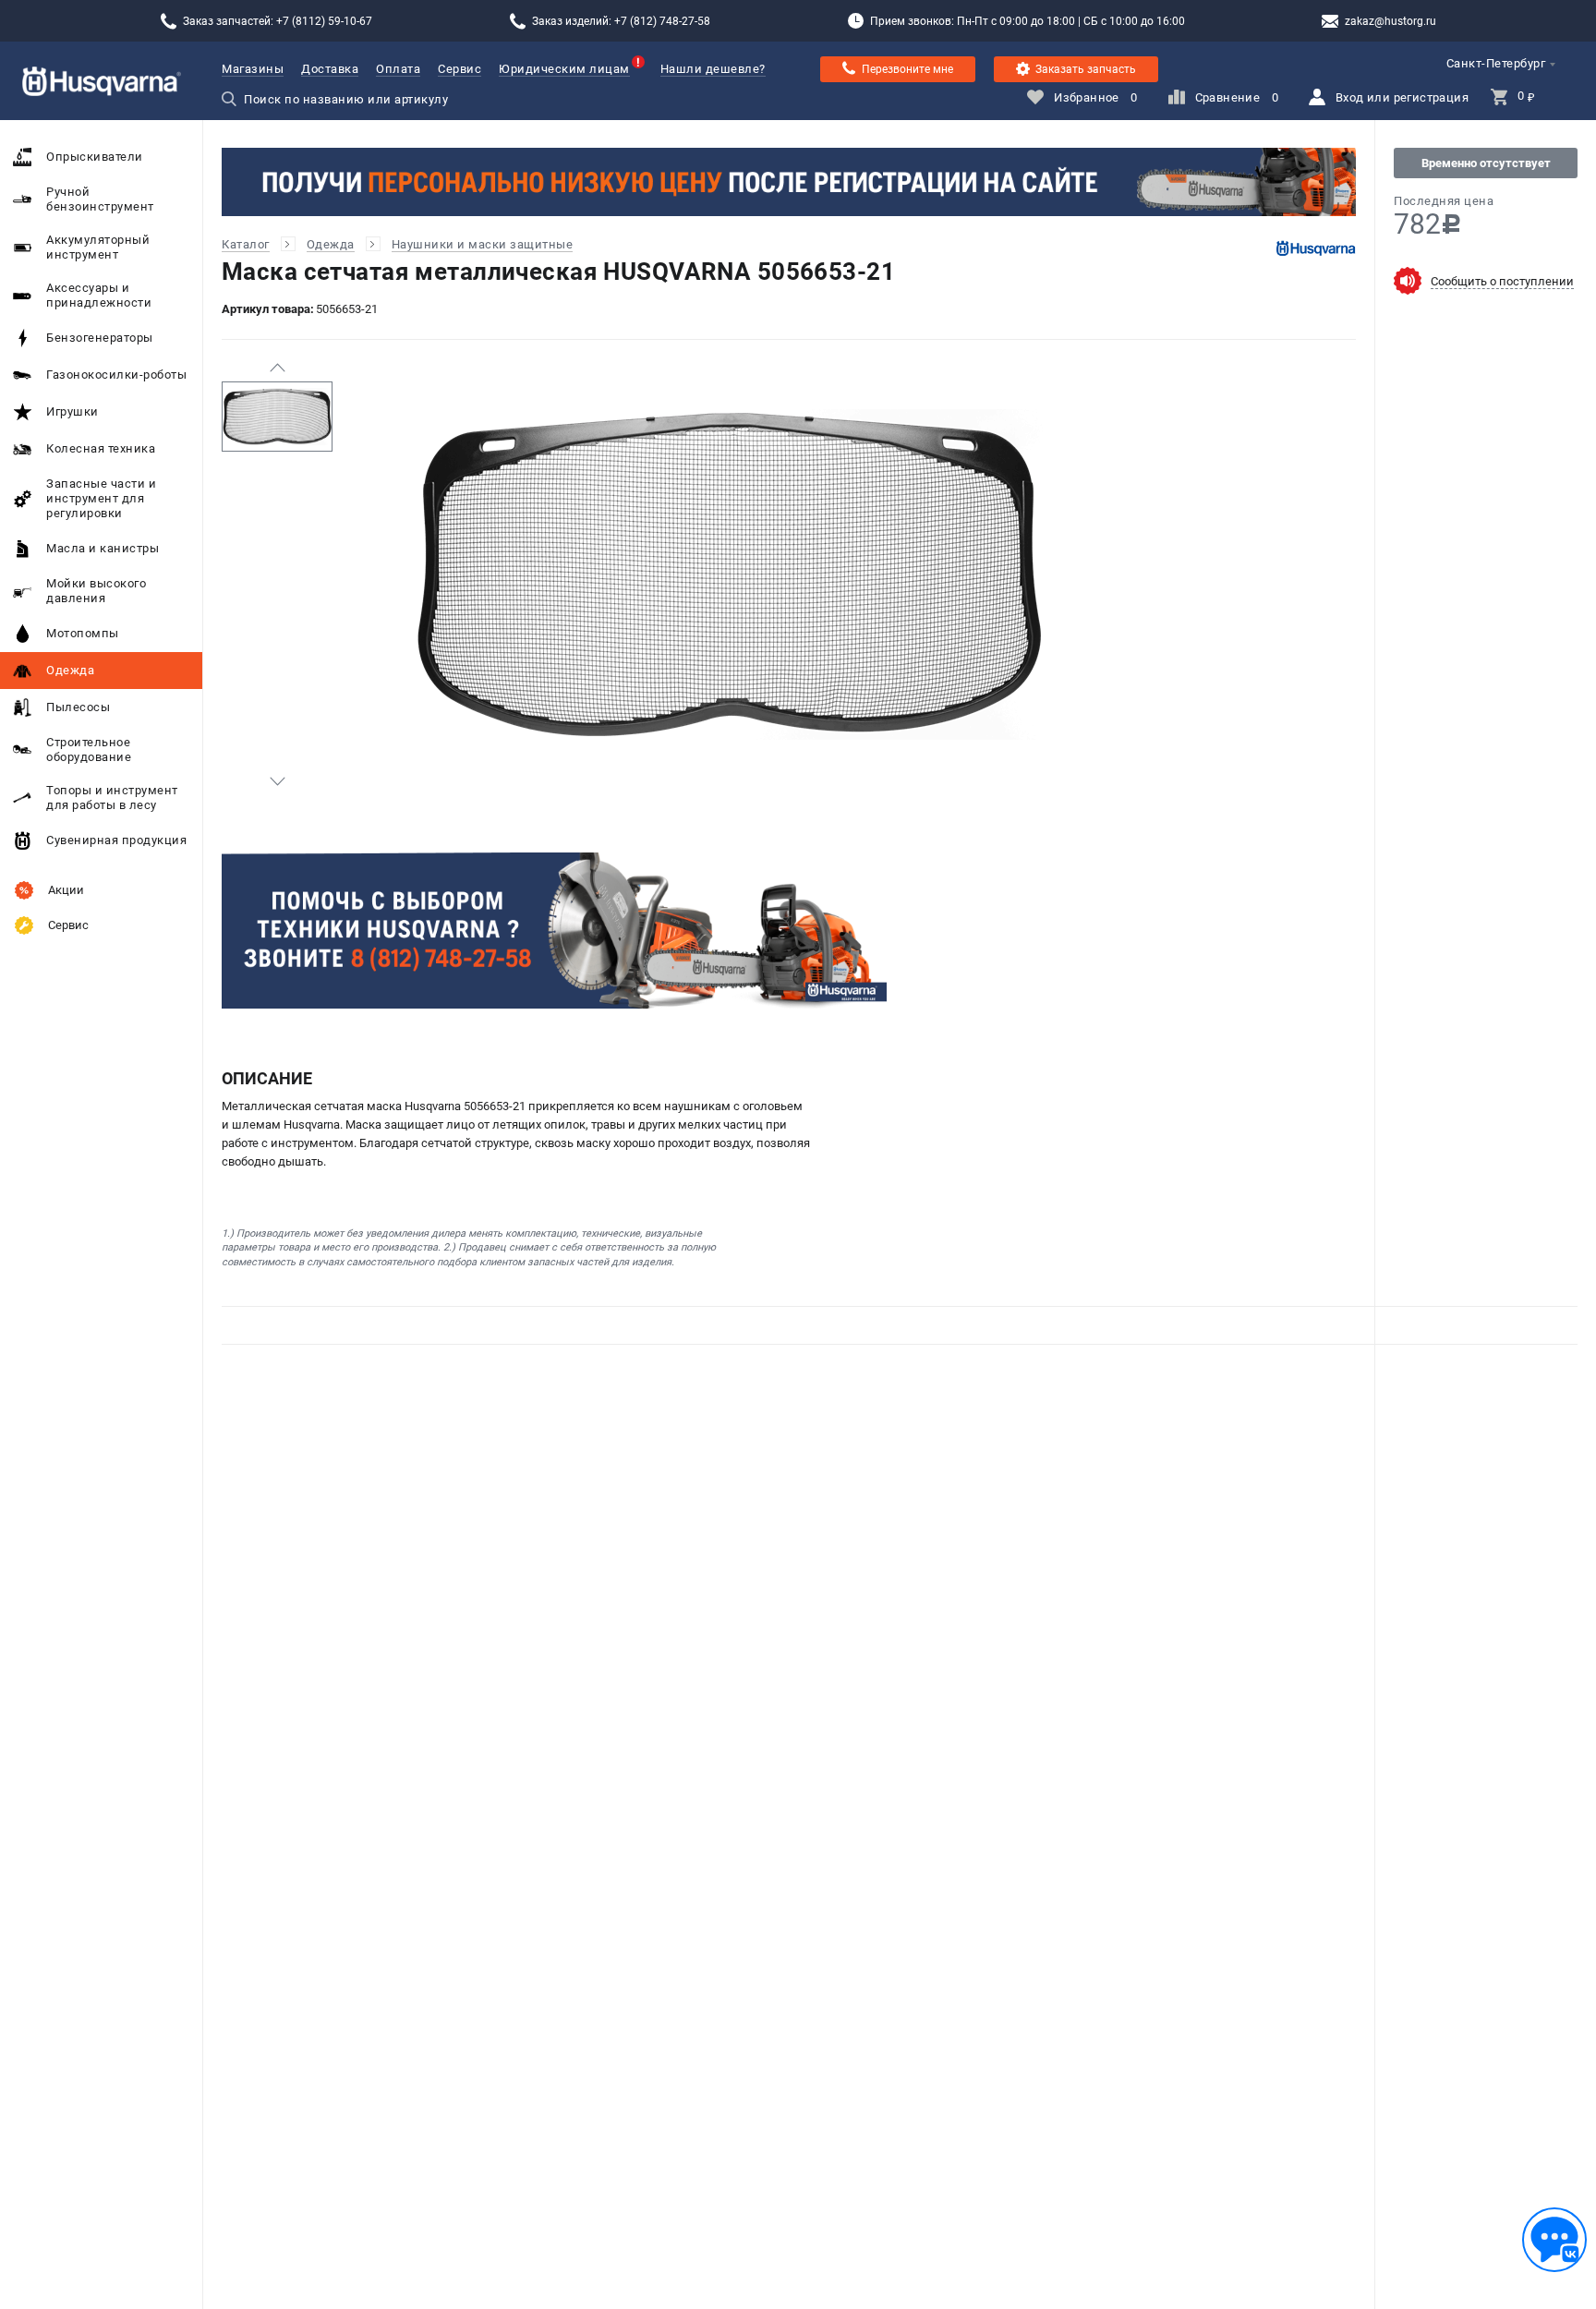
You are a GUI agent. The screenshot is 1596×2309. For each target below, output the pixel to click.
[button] (277, 368)
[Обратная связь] (1554, 2240)
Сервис (459, 69)
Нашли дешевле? (713, 69)
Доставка (330, 69)
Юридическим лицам (564, 69)
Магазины (253, 69)
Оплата (398, 69)
